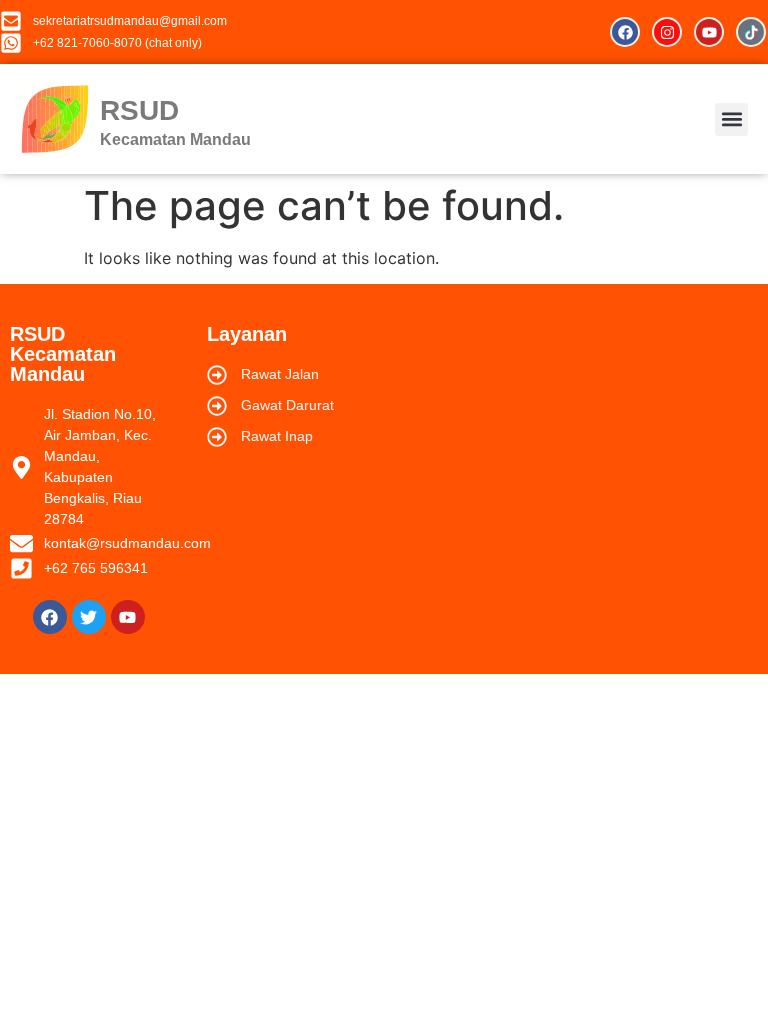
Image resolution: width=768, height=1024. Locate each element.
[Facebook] (625, 32)
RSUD (139, 110)
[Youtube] (709, 32)
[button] (731, 119)
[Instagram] (667, 32)
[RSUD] (55, 119)
